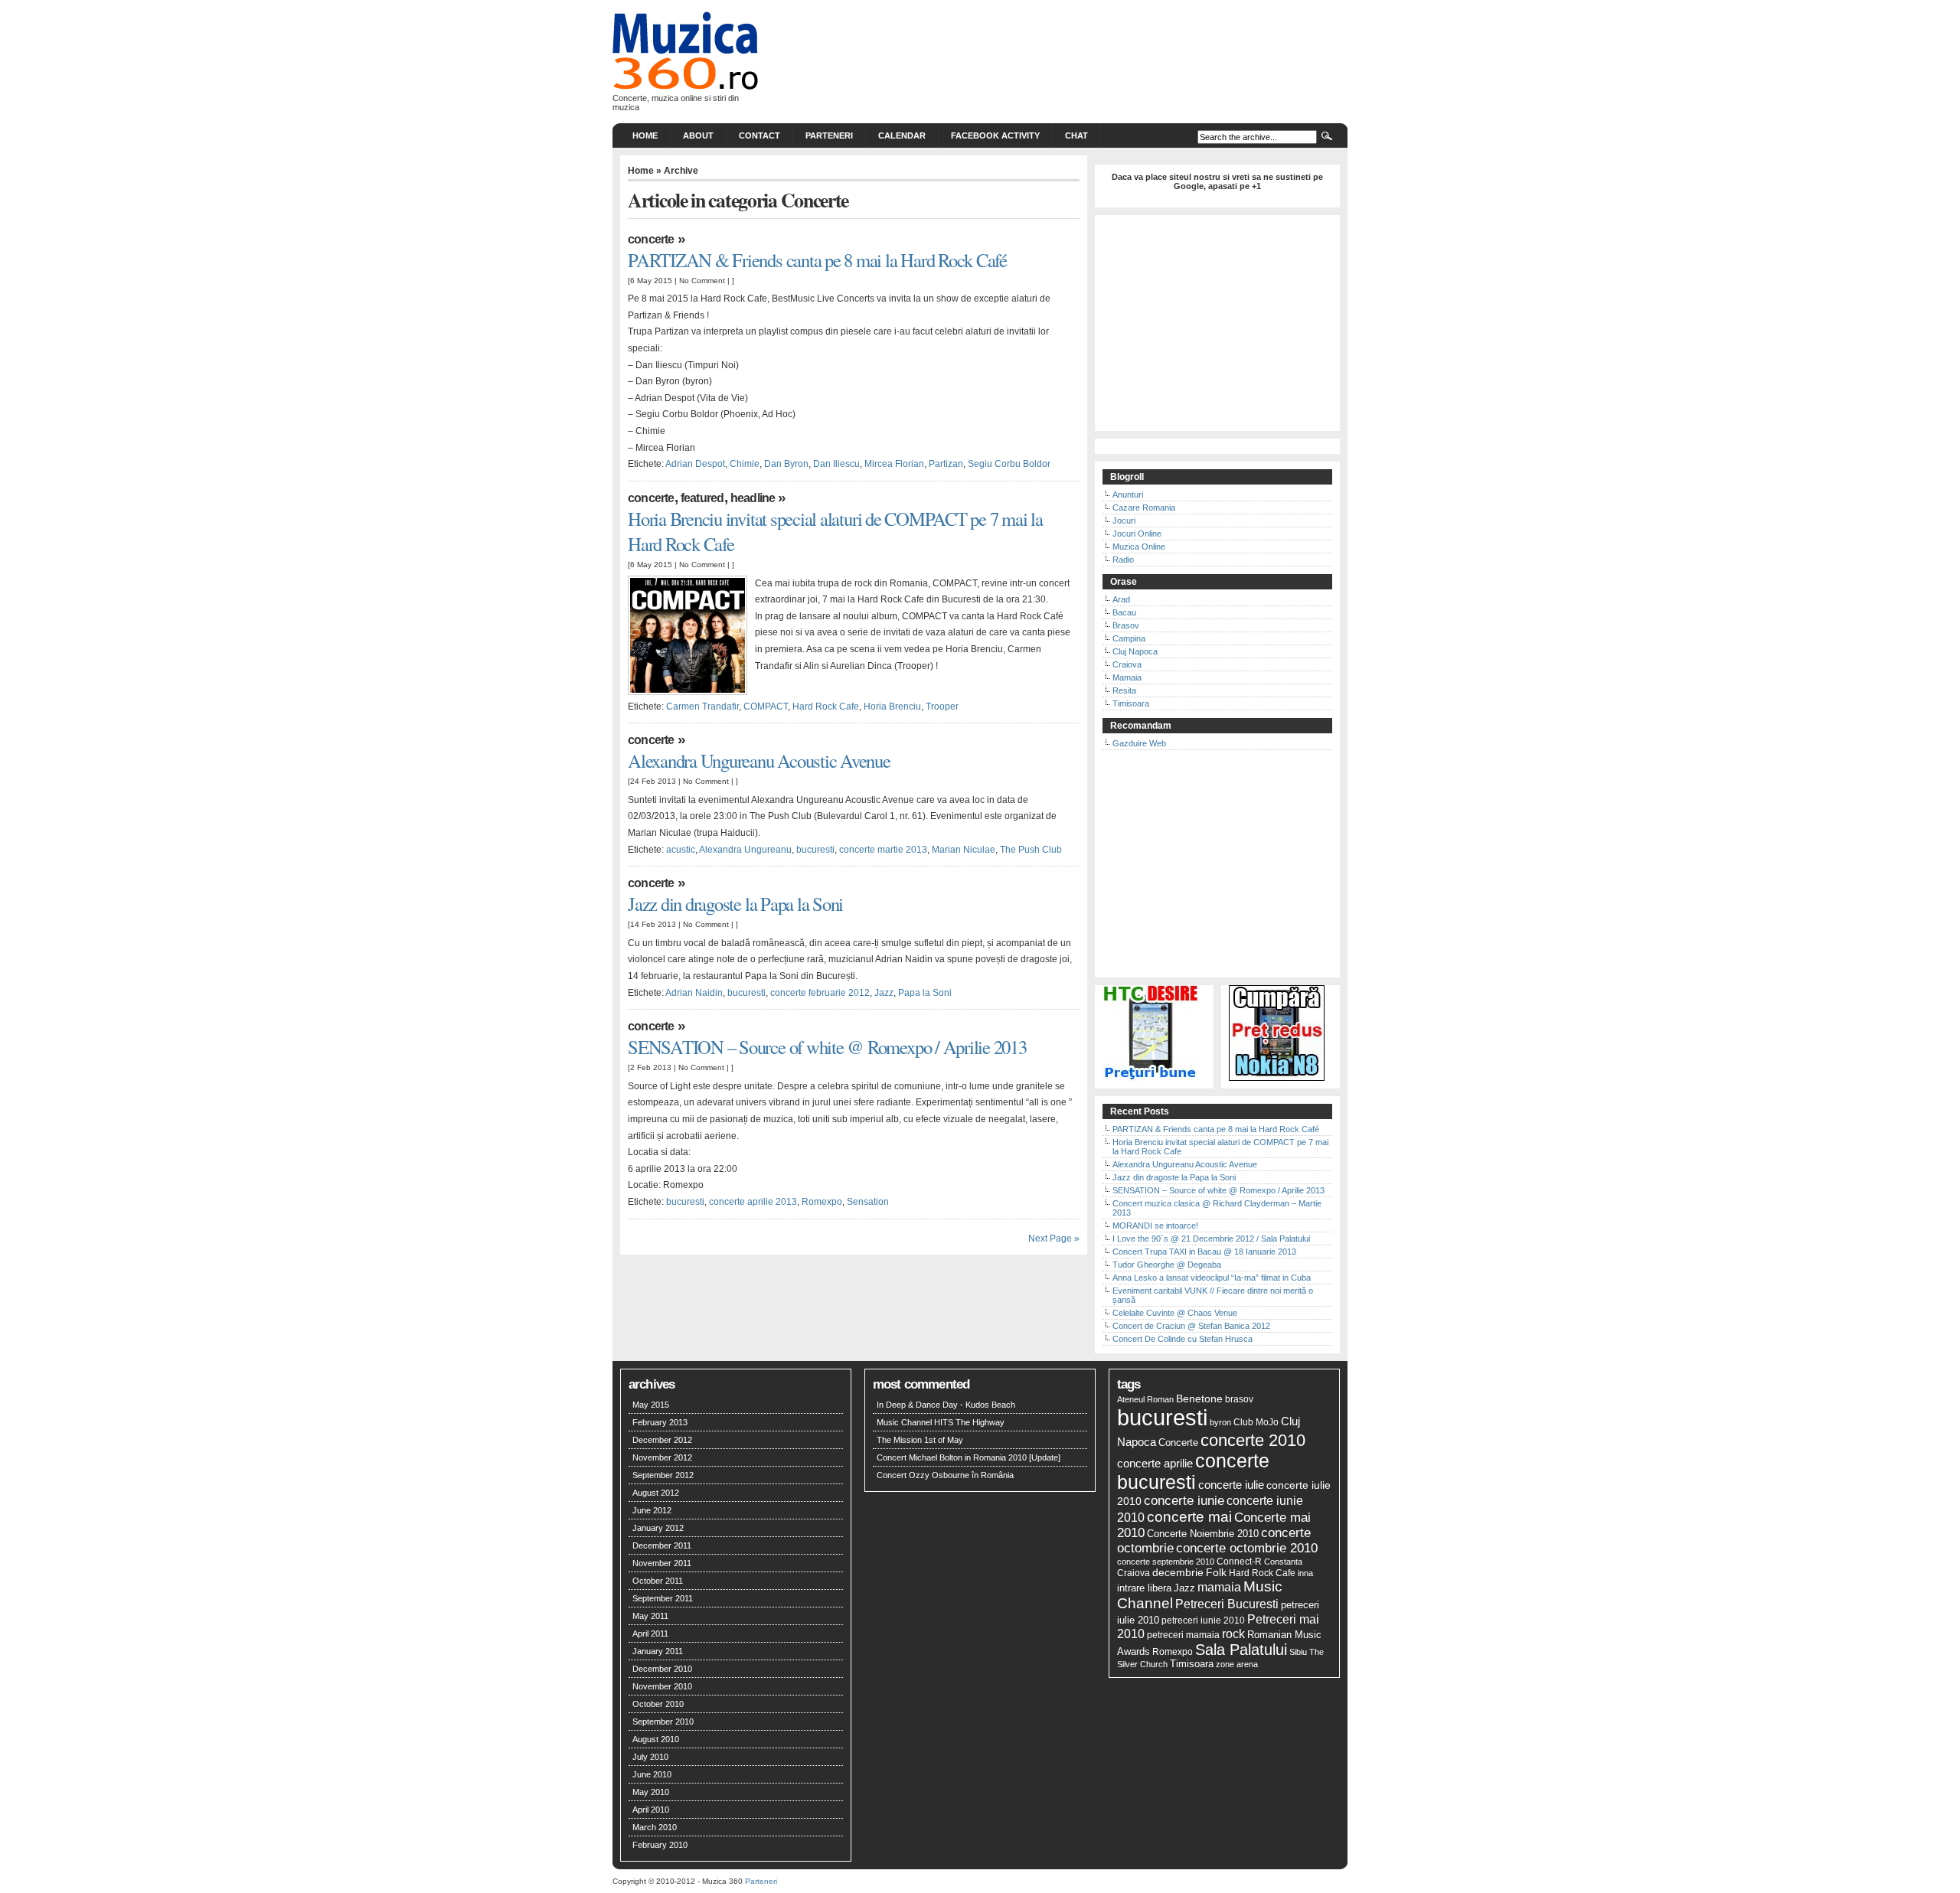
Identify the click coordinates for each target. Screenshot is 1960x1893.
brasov (1239, 1399)
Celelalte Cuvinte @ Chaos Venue (1175, 1313)
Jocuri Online (1137, 534)
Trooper (942, 707)
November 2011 (662, 1563)
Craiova (1127, 664)
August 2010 (656, 1739)
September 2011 (663, 1598)
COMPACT (766, 707)
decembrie (1178, 1572)
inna (1305, 1573)
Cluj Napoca (1135, 651)
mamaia (1219, 1587)
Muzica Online (1139, 547)
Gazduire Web (1139, 743)
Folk (1216, 1573)
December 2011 (662, 1545)
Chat (1076, 135)
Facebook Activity (995, 135)
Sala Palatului (1241, 1650)
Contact (759, 135)
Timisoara (1131, 703)
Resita (1124, 690)
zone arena (1237, 1664)
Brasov (1126, 625)
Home (645, 135)
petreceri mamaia (1183, 1635)
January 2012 (658, 1528)
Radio (1123, 560)
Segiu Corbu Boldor (1009, 464)
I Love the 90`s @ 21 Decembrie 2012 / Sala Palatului (1211, 1239)
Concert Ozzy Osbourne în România (945, 1475)
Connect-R (1239, 1561)
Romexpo (822, 1202)
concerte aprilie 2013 (753, 1202)
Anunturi (1128, 494)
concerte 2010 (1253, 1440)
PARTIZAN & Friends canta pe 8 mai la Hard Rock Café (817, 260)
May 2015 (651, 1405)
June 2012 (652, 1510)
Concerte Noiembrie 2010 (1203, 1534)
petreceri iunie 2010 (1203, 1620)
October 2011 (658, 1581)
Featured (702, 498)
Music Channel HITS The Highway (941, 1422)
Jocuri (1124, 521)
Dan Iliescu (836, 464)
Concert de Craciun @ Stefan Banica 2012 (1191, 1326)
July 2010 (650, 1757)
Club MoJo (1256, 1422)
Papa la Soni (925, 993)
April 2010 (651, 1810)
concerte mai (1189, 1517)
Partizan (946, 464)
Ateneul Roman (1145, 1399)
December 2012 (662, 1440)
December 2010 (662, 1669)
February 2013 (660, 1422)
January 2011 (658, 1651)
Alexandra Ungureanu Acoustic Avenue (759, 760)
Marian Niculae (964, 850)
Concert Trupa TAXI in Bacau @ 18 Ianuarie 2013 (1204, 1252)
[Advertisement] (1217, 328)
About (698, 135)
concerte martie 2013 (883, 850)
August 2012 (656, 1493)
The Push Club (1031, 850)
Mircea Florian (894, 464)
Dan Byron (786, 464)
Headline (753, 498)
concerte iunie (1184, 1501)
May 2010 (651, 1792)
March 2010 (655, 1827)
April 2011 (650, 1634)
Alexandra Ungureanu (745, 850)
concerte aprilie (1155, 1464)
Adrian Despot (695, 464)
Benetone (1199, 1399)
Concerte (651, 239)
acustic (681, 850)
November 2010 (662, 1686)
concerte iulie (1231, 1485)
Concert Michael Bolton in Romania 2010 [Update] (969, 1457)
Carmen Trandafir (702, 707)
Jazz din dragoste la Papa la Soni (735, 904)
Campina (1129, 638)
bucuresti (815, 850)
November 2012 (662, 1457)
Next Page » (1054, 1239)
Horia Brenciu (892, 707)
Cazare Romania (1144, 508)
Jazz (884, 993)
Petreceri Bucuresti (1227, 1604)
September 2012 (663, 1475)
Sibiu (1298, 1652)
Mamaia (1127, 677)
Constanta (1283, 1562)
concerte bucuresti (1193, 1472)
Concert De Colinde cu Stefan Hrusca (1183, 1339)
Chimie (745, 464)
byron (1220, 1422)
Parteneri (829, 135)
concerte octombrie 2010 (1247, 1548)
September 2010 (663, 1722)
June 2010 (652, 1774)
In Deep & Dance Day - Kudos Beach (946, 1405)
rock (1233, 1634)
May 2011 (650, 1616)
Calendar (902, 135)
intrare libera (1144, 1588)
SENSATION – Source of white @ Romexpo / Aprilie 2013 (827, 1047)
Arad (1121, 599)
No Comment (702, 281)
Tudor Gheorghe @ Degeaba (1167, 1265)
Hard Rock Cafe (826, 707)
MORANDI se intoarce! (1155, 1226)
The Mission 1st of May (920, 1440)
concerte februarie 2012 (820, 993)
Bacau (1124, 612)
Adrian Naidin (694, 993)
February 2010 (660, 1845)
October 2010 (658, 1704)
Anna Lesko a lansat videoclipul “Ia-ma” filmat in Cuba (1212, 1278)
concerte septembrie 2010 (1166, 1562)
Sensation (868, 1202)
